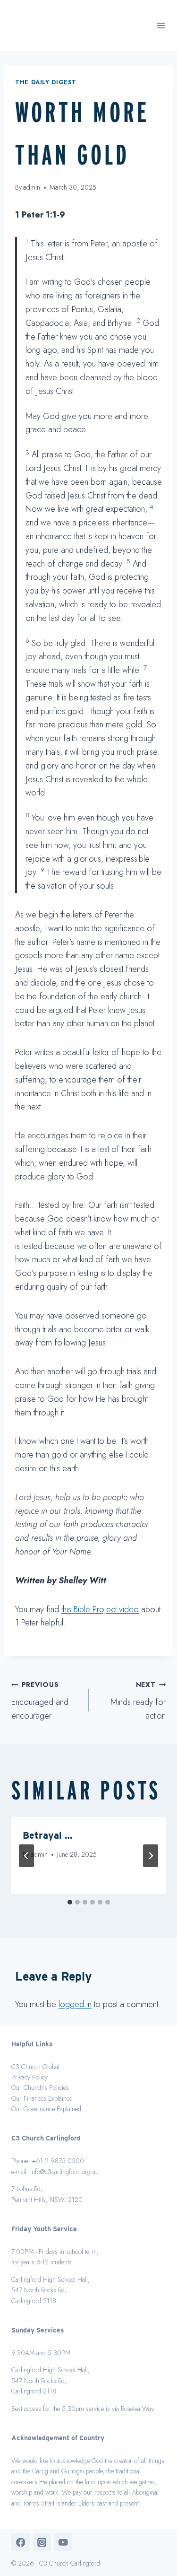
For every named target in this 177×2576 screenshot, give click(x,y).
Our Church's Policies (40, 2087)
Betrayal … (47, 1835)
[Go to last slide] (26, 1856)
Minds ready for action (138, 1701)
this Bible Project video (100, 1609)
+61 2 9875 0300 (58, 2161)
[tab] (70, 1902)
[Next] (151, 1856)
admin (32, 187)
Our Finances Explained (42, 2098)
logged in (75, 2004)
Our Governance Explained (46, 2109)
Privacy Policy (29, 2077)
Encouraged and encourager (40, 1701)
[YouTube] (63, 2542)
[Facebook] (21, 2542)
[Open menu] (161, 26)
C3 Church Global (35, 2067)
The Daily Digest (46, 82)
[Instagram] (42, 2542)
